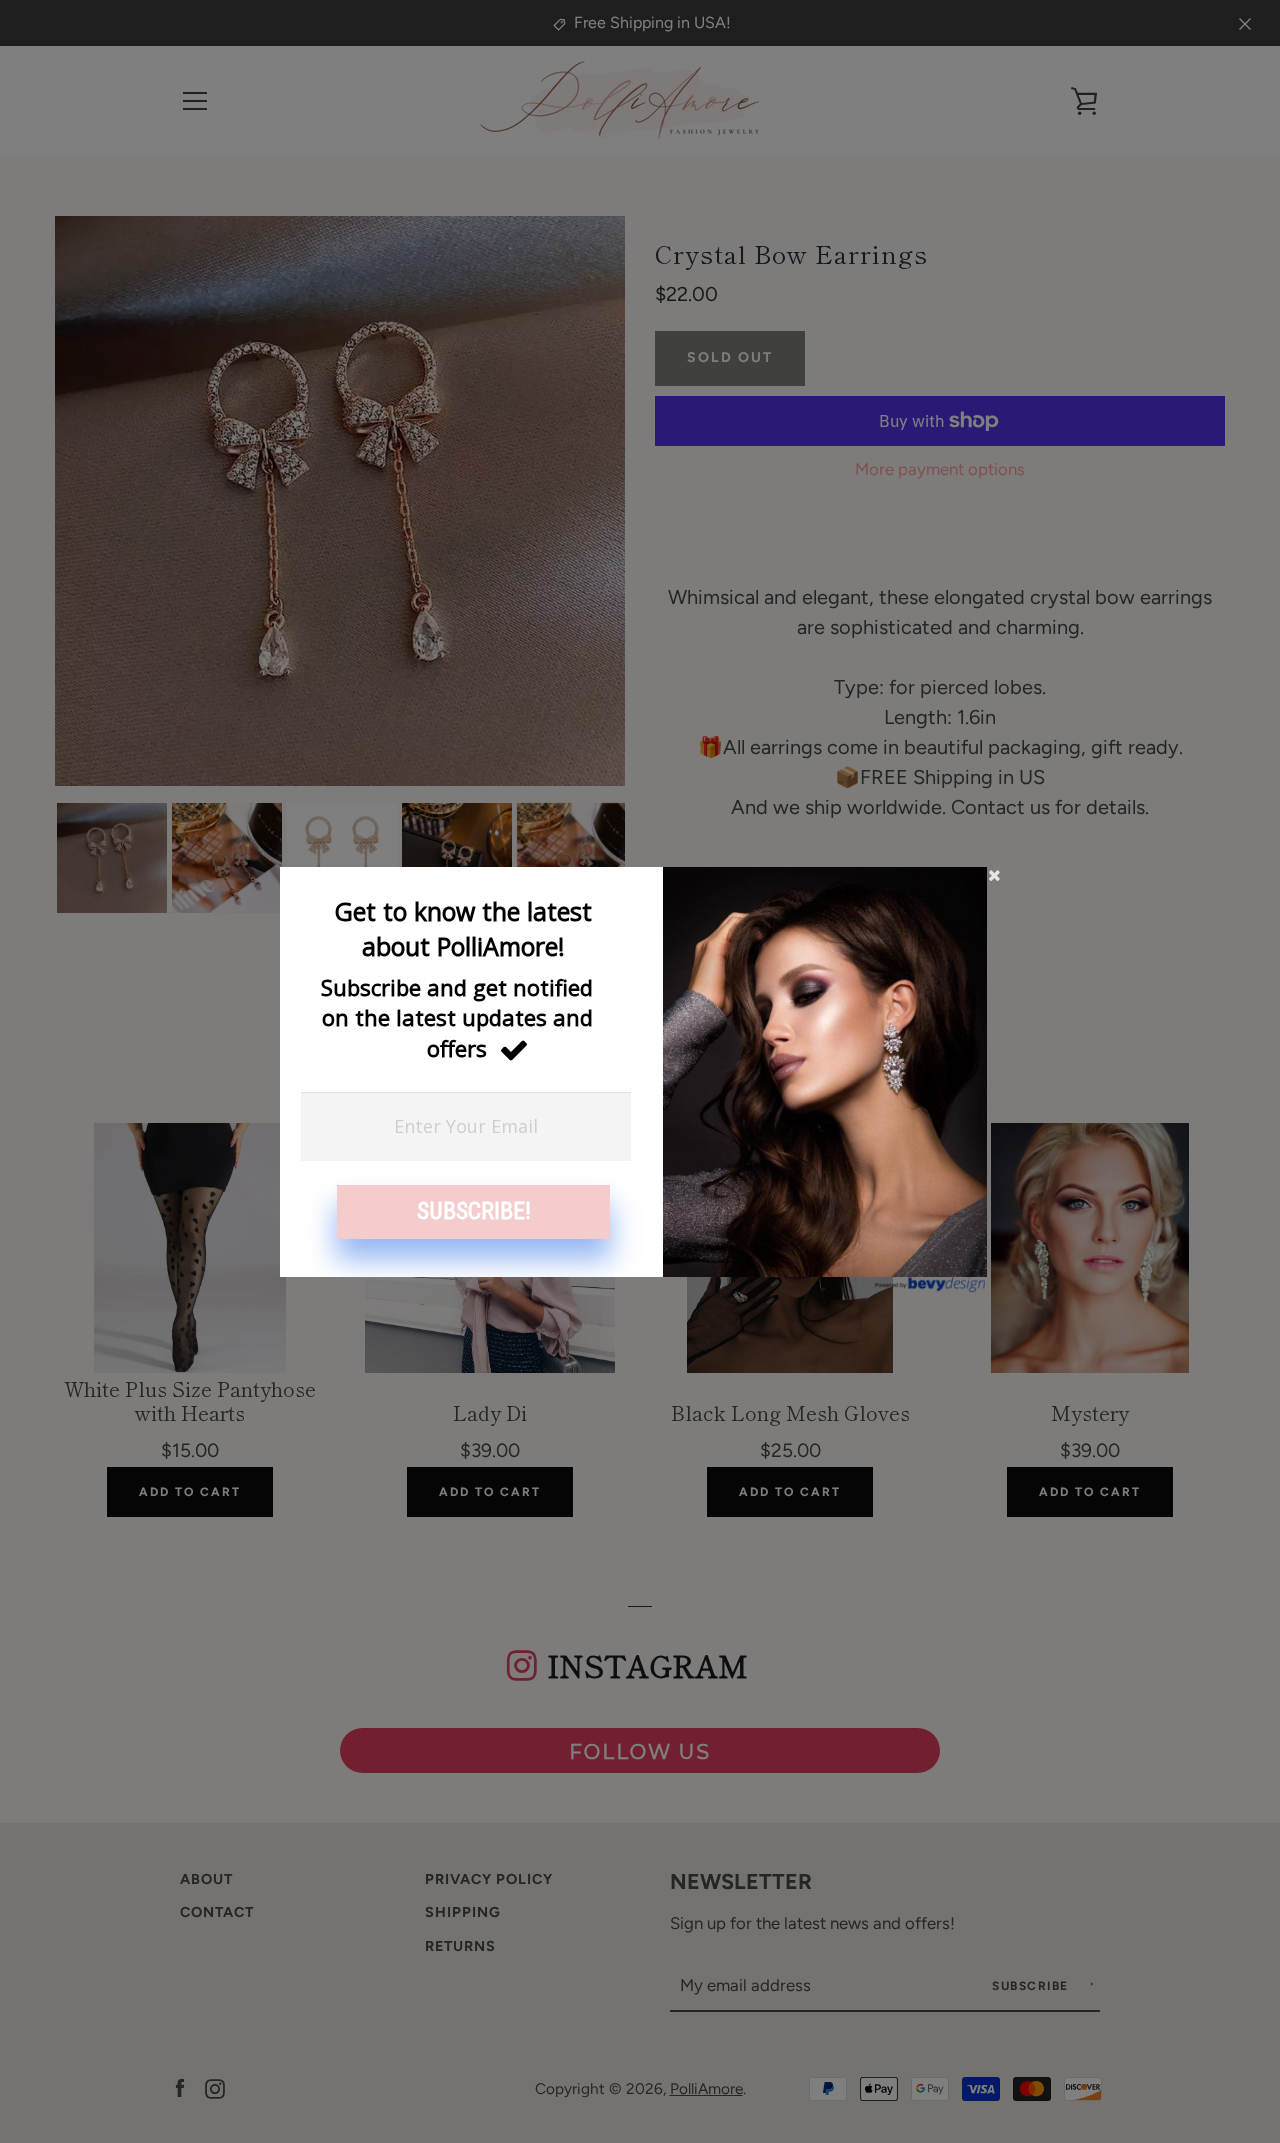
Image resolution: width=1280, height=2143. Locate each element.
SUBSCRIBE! (474, 1211)
